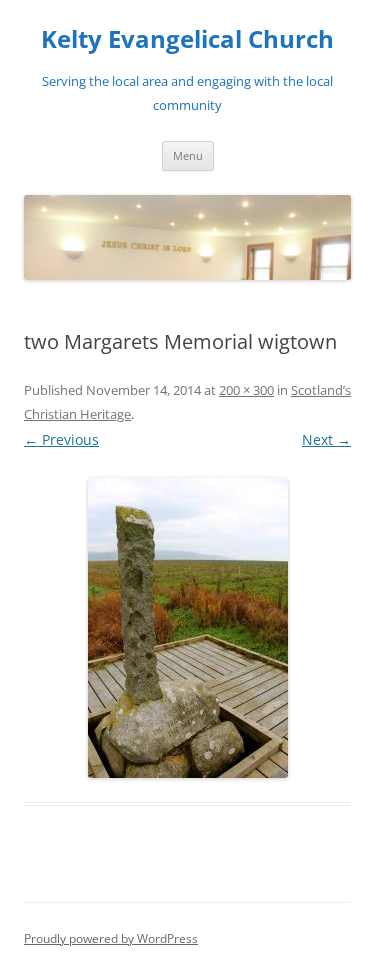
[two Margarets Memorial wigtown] (187, 628)
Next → (326, 439)
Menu (188, 155)
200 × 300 (246, 390)
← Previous (61, 439)
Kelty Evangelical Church (187, 39)
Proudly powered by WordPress (111, 938)
